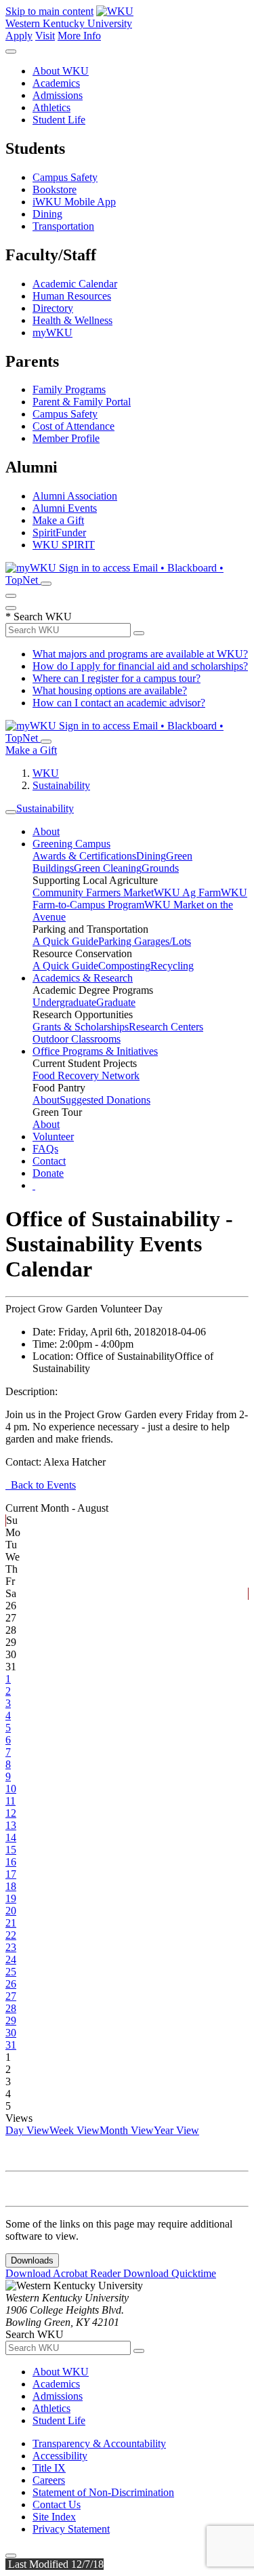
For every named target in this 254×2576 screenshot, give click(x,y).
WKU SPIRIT (64, 545)
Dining (47, 214)
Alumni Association (75, 496)
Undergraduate (64, 1002)
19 (11, 1898)
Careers (49, 2480)
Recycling (172, 966)
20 (11, 1911)
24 (11, 1959)
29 (11, 2020)
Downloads (32, 2260)
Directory (53, 308)
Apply (19, 36)
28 (11, 2008)
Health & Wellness (72, 320)
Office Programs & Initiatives (95, 1051)
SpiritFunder (59, 532)
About (46, 831)
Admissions (58, 95)
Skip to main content (49, 11)
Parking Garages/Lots (145, 941)
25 (11, 1972)
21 (11, 1923)
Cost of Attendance (73, 426)
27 (11, 1996)
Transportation (63, 226)
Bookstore (55, 189)
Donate (48, 1173)
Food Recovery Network (86, 1075)
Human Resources (72, 296)
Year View (176, 2130)
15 (11, 1850)
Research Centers (166, 1027)
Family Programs (69, 389)
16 (11, 1862)
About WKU (61, 71)
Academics (56, 83)
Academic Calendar (75, 284)
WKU (46, 773)
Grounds (160, 868)
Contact (49, 1161)
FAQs (45, 1149)
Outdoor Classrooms (77, 1039)
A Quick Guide (65, 941)
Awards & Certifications (84, 856)
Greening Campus (71, 844)
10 (11, 1789)
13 (11, 1825)
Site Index (54, 2517)
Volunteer (53, 1136)
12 (11, 1813)
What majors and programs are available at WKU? (140, 654)
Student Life (59, 120)
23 (11, 1947)
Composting (124, 966)
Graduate (116, 1002)
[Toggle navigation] (11, 812)
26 (11, 1984)
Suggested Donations (105, 1100)
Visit (45, 36)
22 (11, 1935)
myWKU (52, 333)
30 (11, 2033)
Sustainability (61, 785)
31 (11, 2045)
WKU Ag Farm (187, 892)
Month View (127, 2130)
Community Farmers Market (93, 892)
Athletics (51, 107)
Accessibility (60, 2456)
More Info (79, 36)
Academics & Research (83, 978)
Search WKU (39, 617)
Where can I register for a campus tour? (117, 678)
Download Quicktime (170, 2273)
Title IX (49, 2468)
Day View (27, 2130)
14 (11, 1837)
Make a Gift (58, 520)
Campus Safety (65, 177)
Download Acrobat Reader (64, 2273)
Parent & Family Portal (82, 402)
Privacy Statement (71, 2529)
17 (11, 1874)
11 (10, 1801)
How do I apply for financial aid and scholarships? (140, 666)
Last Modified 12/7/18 (55, 2564)
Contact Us (57, 2504)
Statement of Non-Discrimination (103, 2492)
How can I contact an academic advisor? (119, 703)
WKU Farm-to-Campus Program (140, 899)
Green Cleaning (108, 868)
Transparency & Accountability (99, 2443)
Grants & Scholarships (81, 1027)
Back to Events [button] (41, 1485)
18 (11, 1886)
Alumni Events (65, 508)
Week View (75, 2130)
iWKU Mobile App (74, 202)
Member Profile (66, 438)
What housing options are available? (110, 690)
